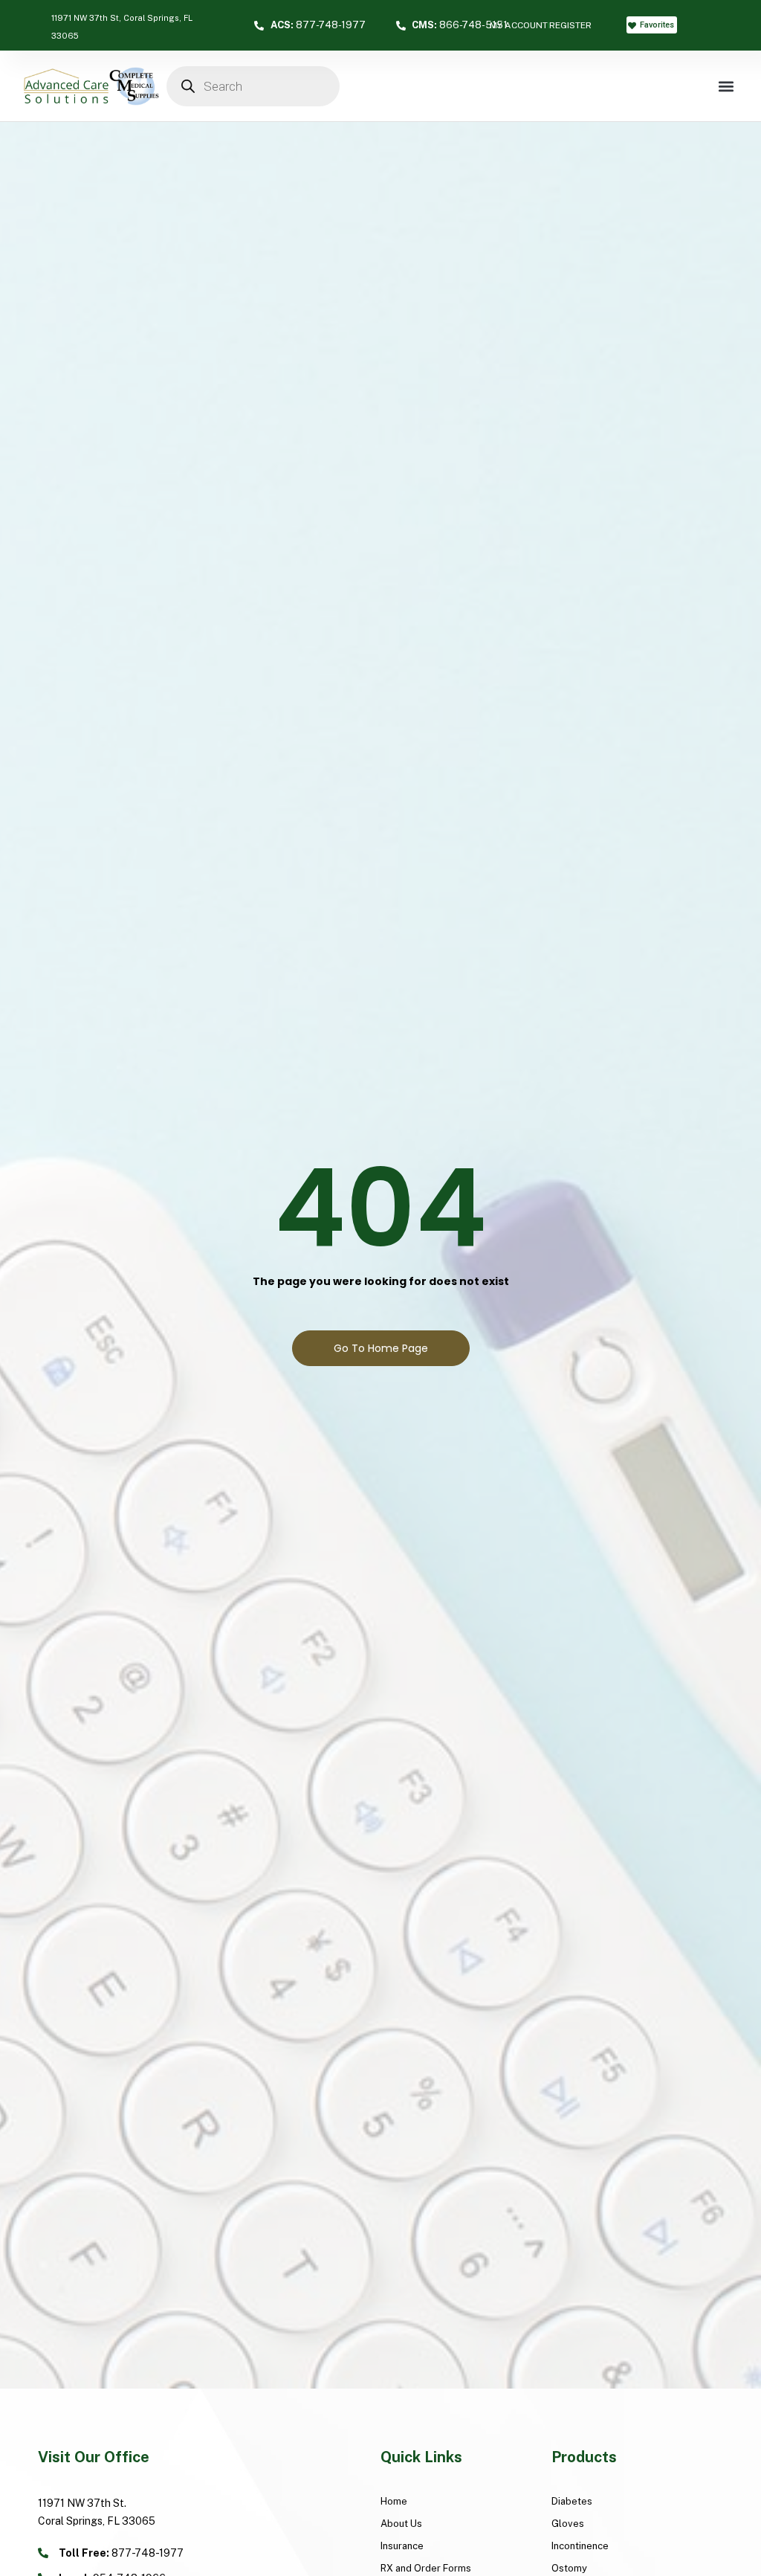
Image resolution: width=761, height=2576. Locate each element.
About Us (401, 2524)
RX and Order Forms (426, 2568)
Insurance (402, 2546)
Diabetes (572, 2501)
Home (394, 2501)
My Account (519, 25)
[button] (726, 86)
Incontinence (580, 2546)
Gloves (568, 2524)
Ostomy (569, 2568)
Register (570, 25)
